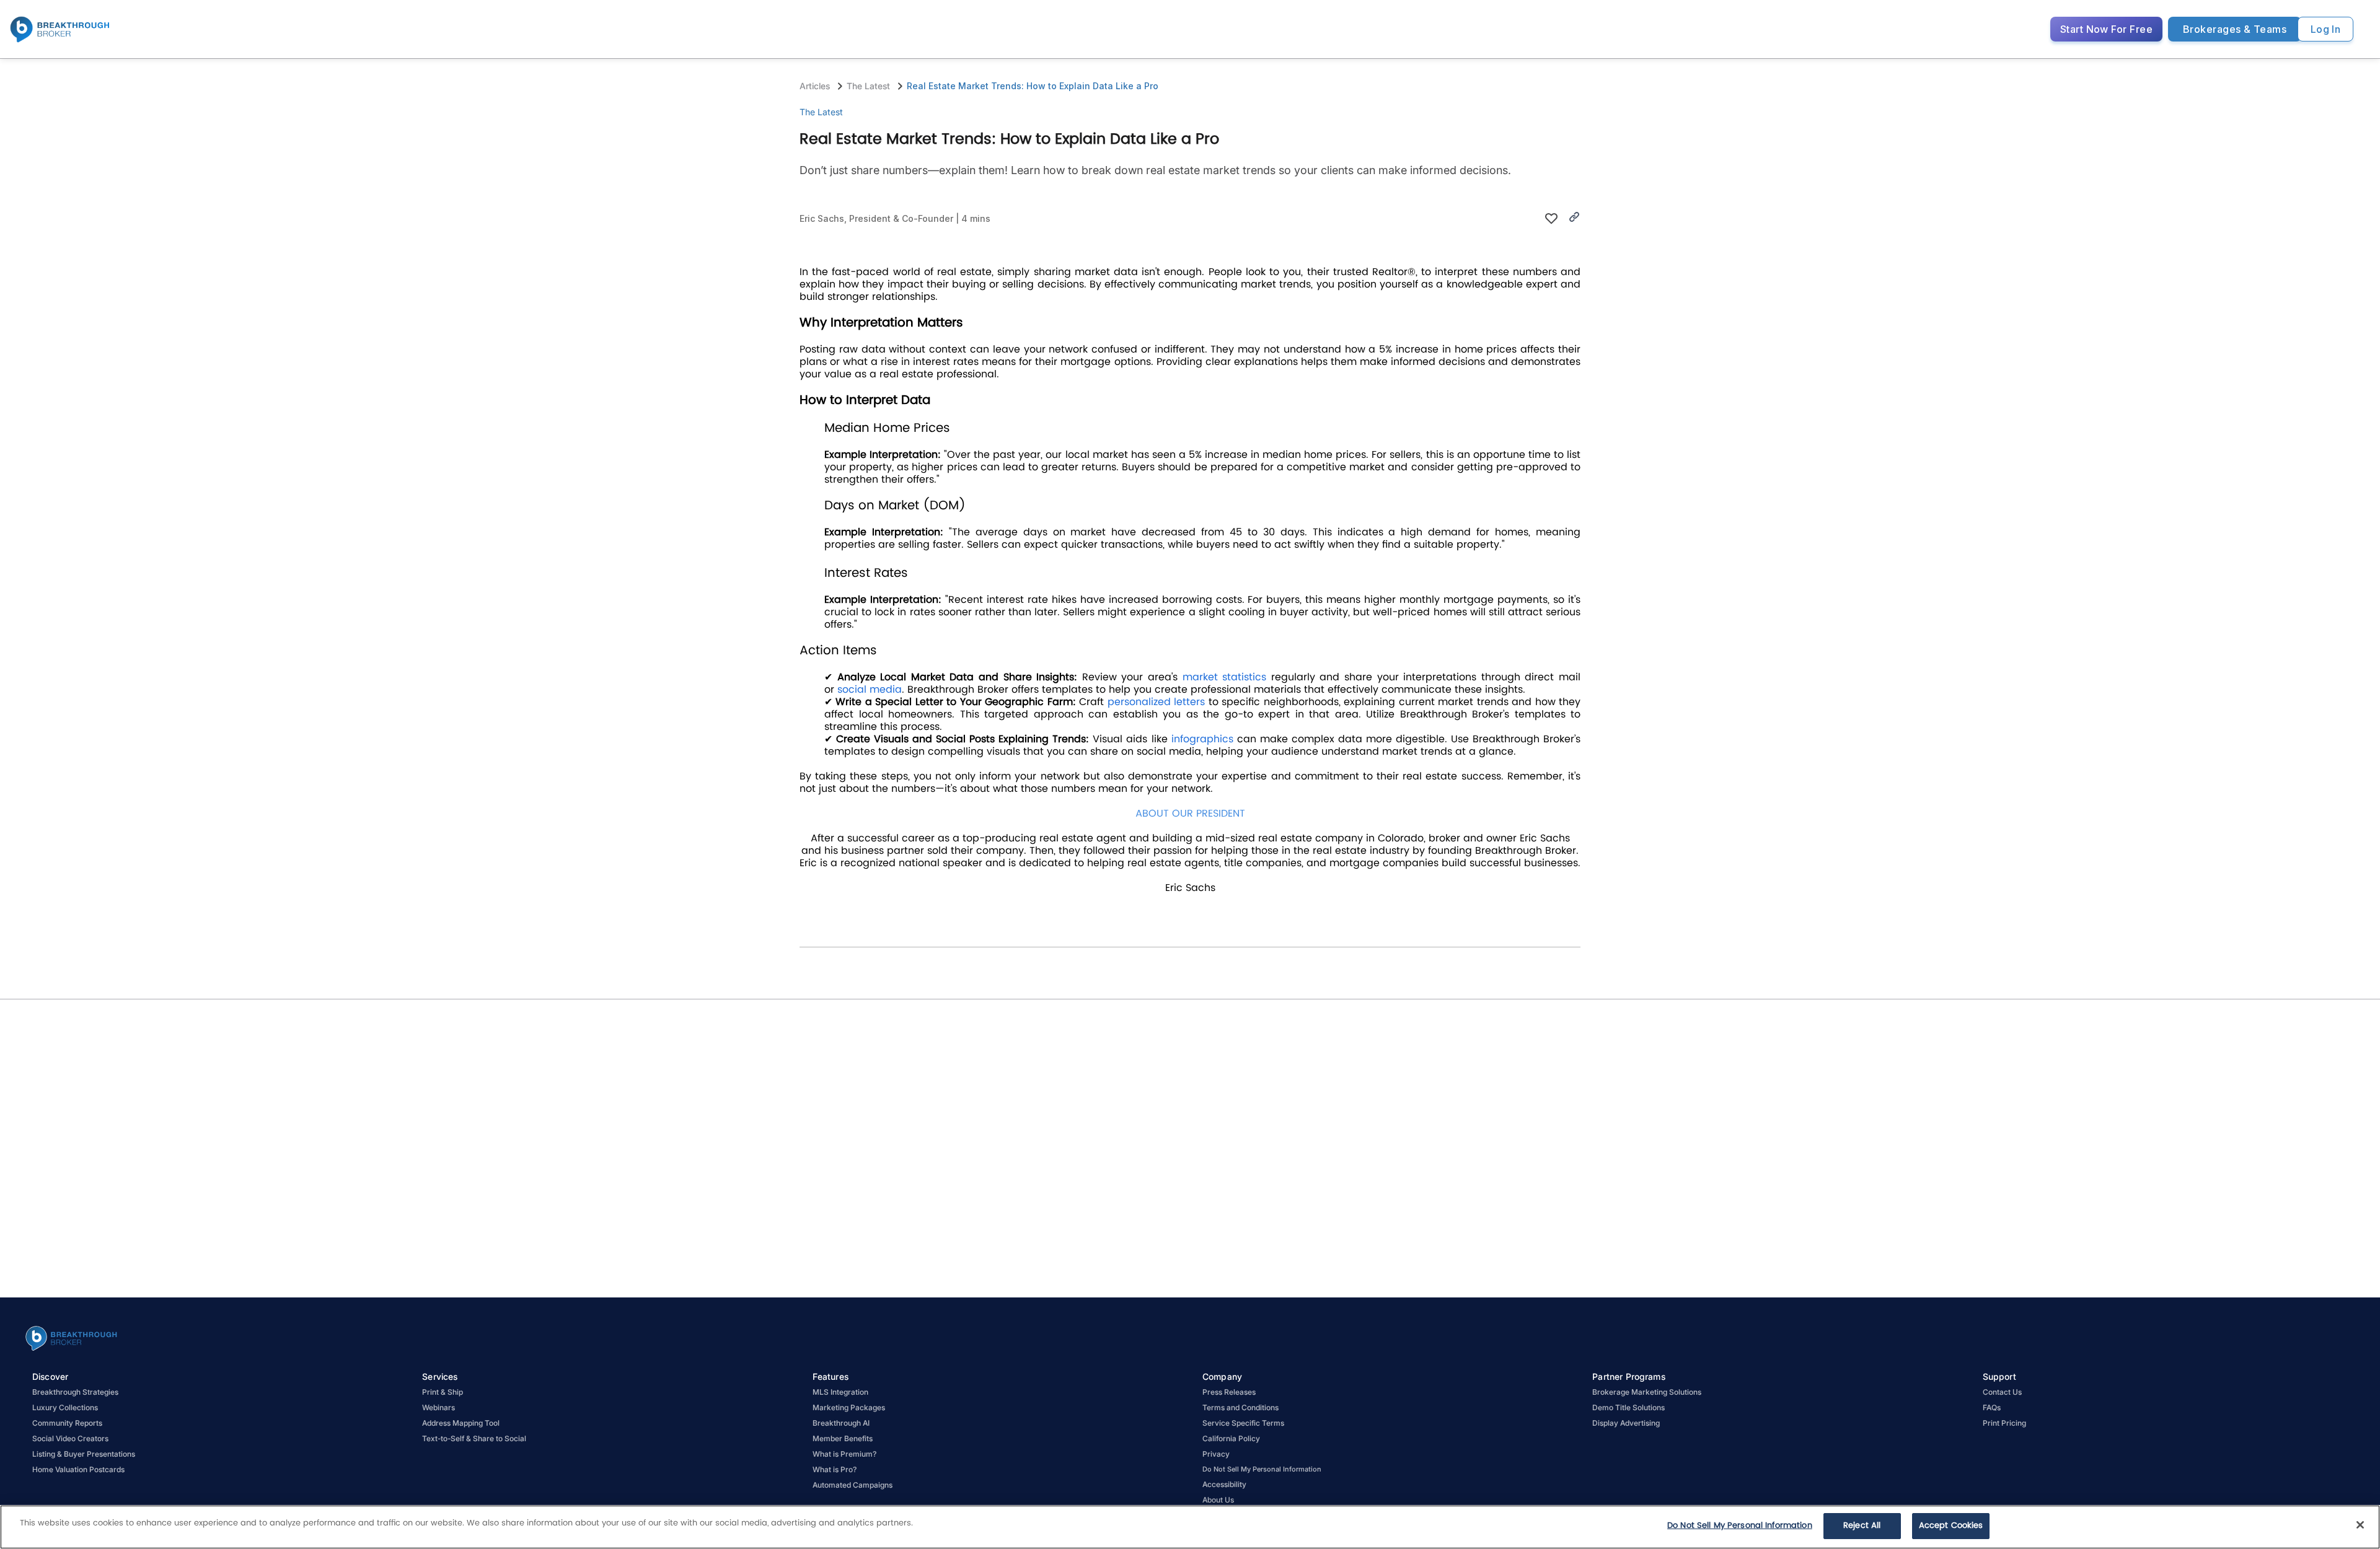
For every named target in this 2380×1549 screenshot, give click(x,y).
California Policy (1231, 1438)
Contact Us (2002, 1392)
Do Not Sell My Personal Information (1740, 1526)
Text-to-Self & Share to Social (474, 1438)
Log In (2326, 29)
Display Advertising (1626, 1423)
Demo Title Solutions (1629, 1407)
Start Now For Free (2106, 29)
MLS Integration (840, 1392)
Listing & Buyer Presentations (84, 1454)
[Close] (2360, 1525)
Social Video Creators (70, 1438)
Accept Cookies (1951, 1526)
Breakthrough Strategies (75, 1392)
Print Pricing (2004, 1423)
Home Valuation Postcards (78, 1469)
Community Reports (67, 1423)
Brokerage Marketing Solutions (1647, 1392)
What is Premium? (844, 1454)
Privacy (1216, 1454)
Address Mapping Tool (461, 1423)
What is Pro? (835, 1469)
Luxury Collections (65, 1407)
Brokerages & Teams (2235, 29)
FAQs (1992, 1407)
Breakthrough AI (841, 1423)
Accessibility (1224, 1484)
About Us (1218, 1500)
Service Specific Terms (1243, 1423)
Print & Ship (443, 1392)
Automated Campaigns (853, 1485)
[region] (1190, 1527)
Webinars (439, 1407)
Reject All (1862, 1526)
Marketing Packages (849, 1407)
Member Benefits (843, 1438)
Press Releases (1229, 1392)
